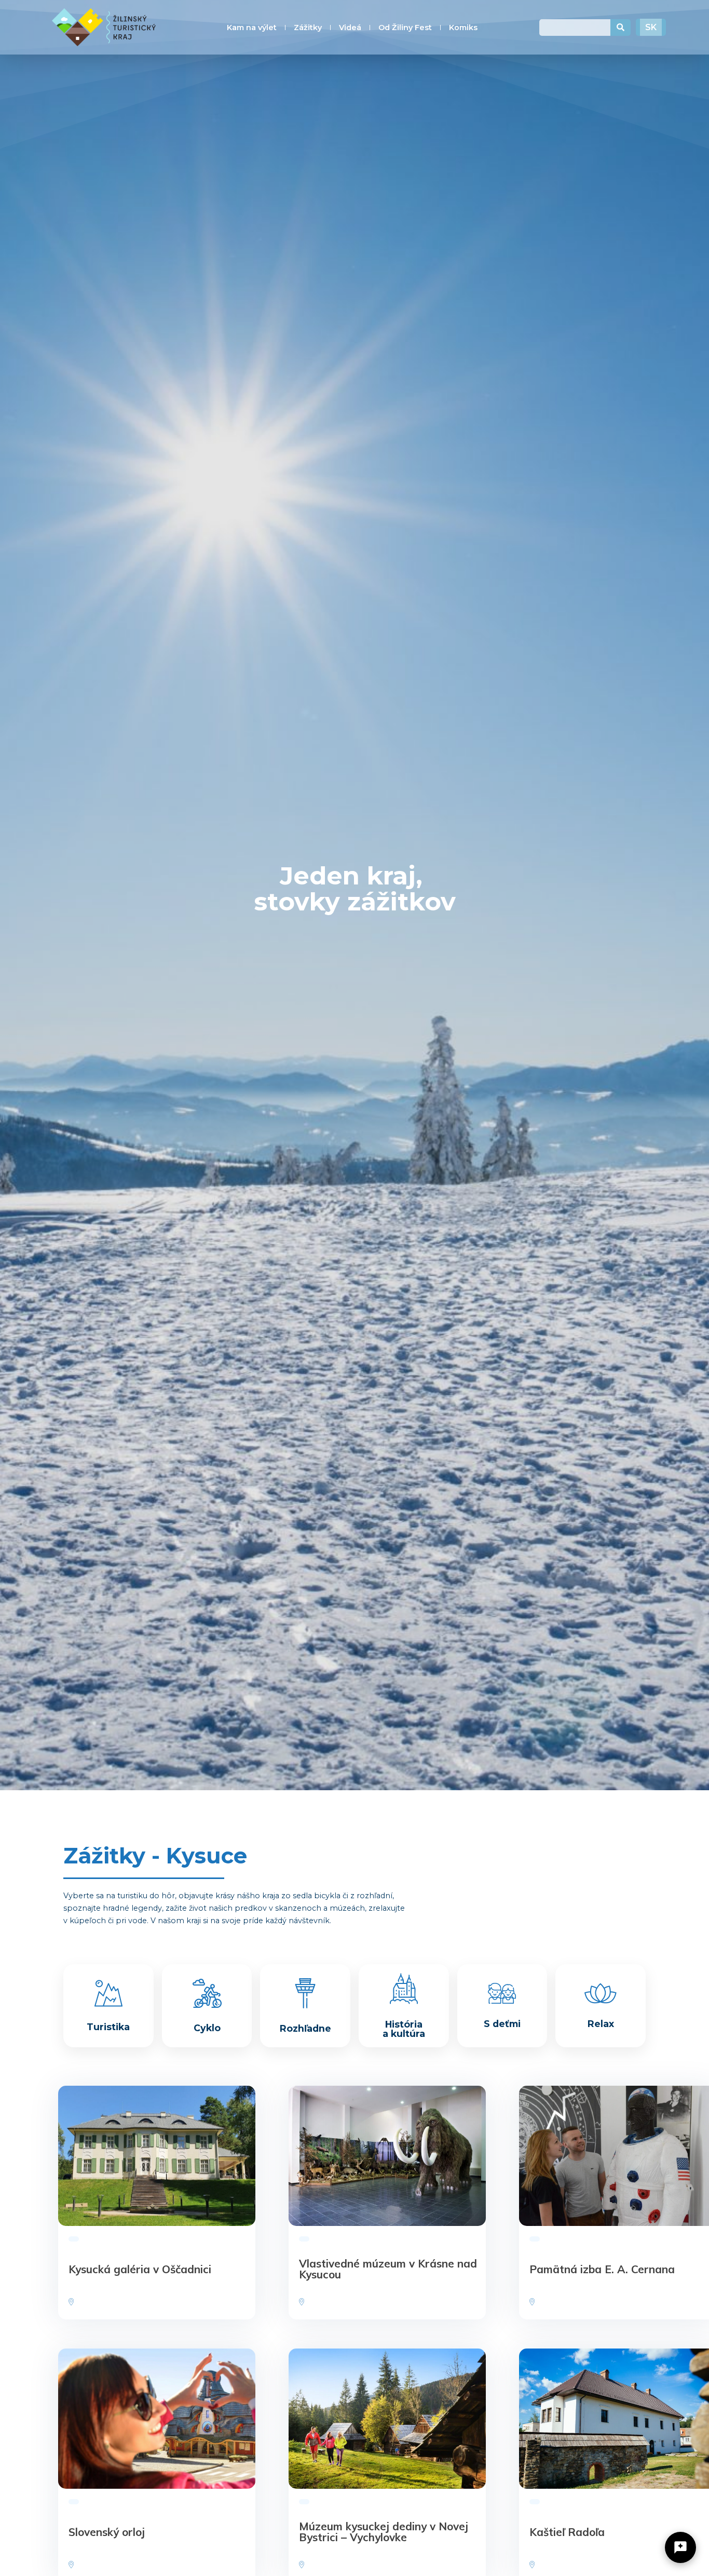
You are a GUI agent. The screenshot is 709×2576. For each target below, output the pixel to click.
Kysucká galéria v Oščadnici (140, 2269)
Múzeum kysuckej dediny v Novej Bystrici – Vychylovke (384, 2532)
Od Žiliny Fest (405, 28)
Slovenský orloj (107, 2531)
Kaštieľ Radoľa (567, 2531)
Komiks (463, 28)
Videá (350, 28)
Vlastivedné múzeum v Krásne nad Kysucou (388, 2269)
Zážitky (308, 28)
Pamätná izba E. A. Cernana (602, 2269)
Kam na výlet (252, 28)
